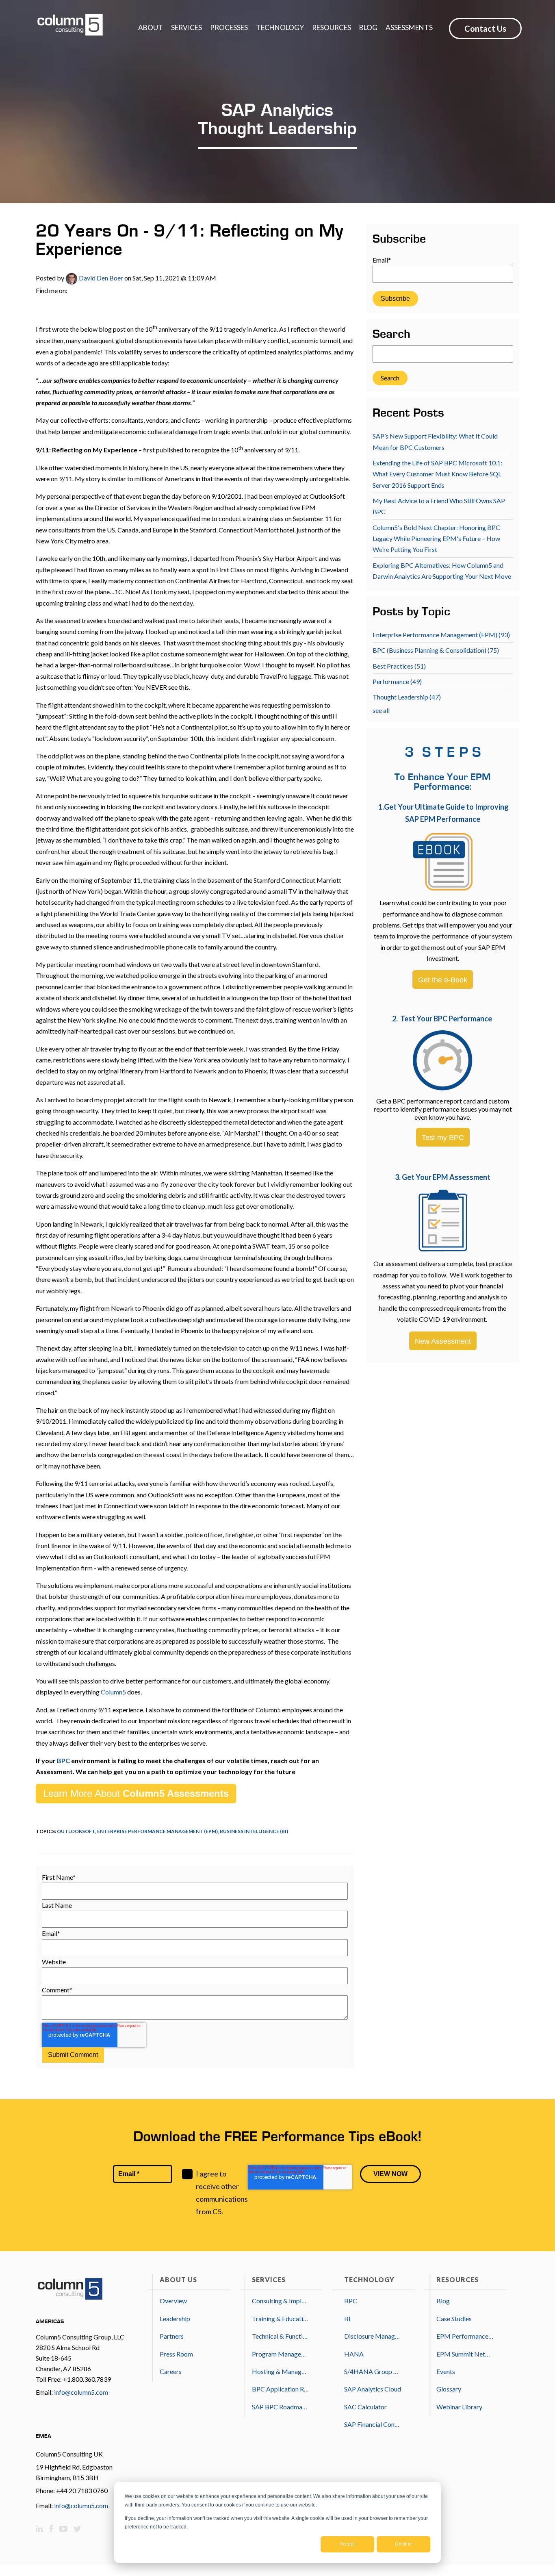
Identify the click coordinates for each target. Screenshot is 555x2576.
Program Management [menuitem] (280, 2354)
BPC (63, 1760)
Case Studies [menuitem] (454, 2319)
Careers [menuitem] (171, 2371)
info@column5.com (81, 2392)
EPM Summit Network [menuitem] (465, 2354)
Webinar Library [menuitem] (459, 2407)
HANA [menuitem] (354, 2354)
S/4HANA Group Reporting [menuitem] (373, 2371)
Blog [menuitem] (443, 2301)
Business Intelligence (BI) (254, 1831)
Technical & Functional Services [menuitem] (280, 2336)
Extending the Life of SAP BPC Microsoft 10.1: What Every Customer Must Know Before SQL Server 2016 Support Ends (437, 474)
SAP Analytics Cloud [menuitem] (373, 2389)
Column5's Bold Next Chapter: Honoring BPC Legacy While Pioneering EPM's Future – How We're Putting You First (436, 539)
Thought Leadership (407, 697)
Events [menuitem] (446, 2371)
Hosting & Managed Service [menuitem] (280, 2371)
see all (381, 710)
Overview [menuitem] (173, 2301)
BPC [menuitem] (351, 2301)
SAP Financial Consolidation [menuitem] (373, 2424)
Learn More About (136, 1793)
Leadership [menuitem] (175, 2319)
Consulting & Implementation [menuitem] (280, 2301)
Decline (403, 2544)
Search (391, 335)
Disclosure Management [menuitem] (373, 2336)
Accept (347, 2544)
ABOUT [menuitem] (151, 27)
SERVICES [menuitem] (186, 27)
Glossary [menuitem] (449, 2389)
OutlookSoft (76, 1831)
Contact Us (485, 28)
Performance (397, 681)
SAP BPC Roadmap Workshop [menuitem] (280, 2407)
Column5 (114, 1692)
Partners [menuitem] (172, 2336)
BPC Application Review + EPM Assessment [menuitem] (280, 2389)
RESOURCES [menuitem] (332, 27)
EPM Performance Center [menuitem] (465, 2336)
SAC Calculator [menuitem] (365, 2407)
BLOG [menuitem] (368, 27)
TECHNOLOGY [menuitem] (280, 27)
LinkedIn (74, 291)
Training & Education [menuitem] (280, 2319)
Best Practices (399, 666)
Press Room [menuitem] (176, 2354)
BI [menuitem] (347, 2319)
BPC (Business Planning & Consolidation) (436, 650)
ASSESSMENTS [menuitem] (409, 27)
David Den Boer (100, 278)
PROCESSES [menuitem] (229, 27)
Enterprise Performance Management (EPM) (157, 1831)
